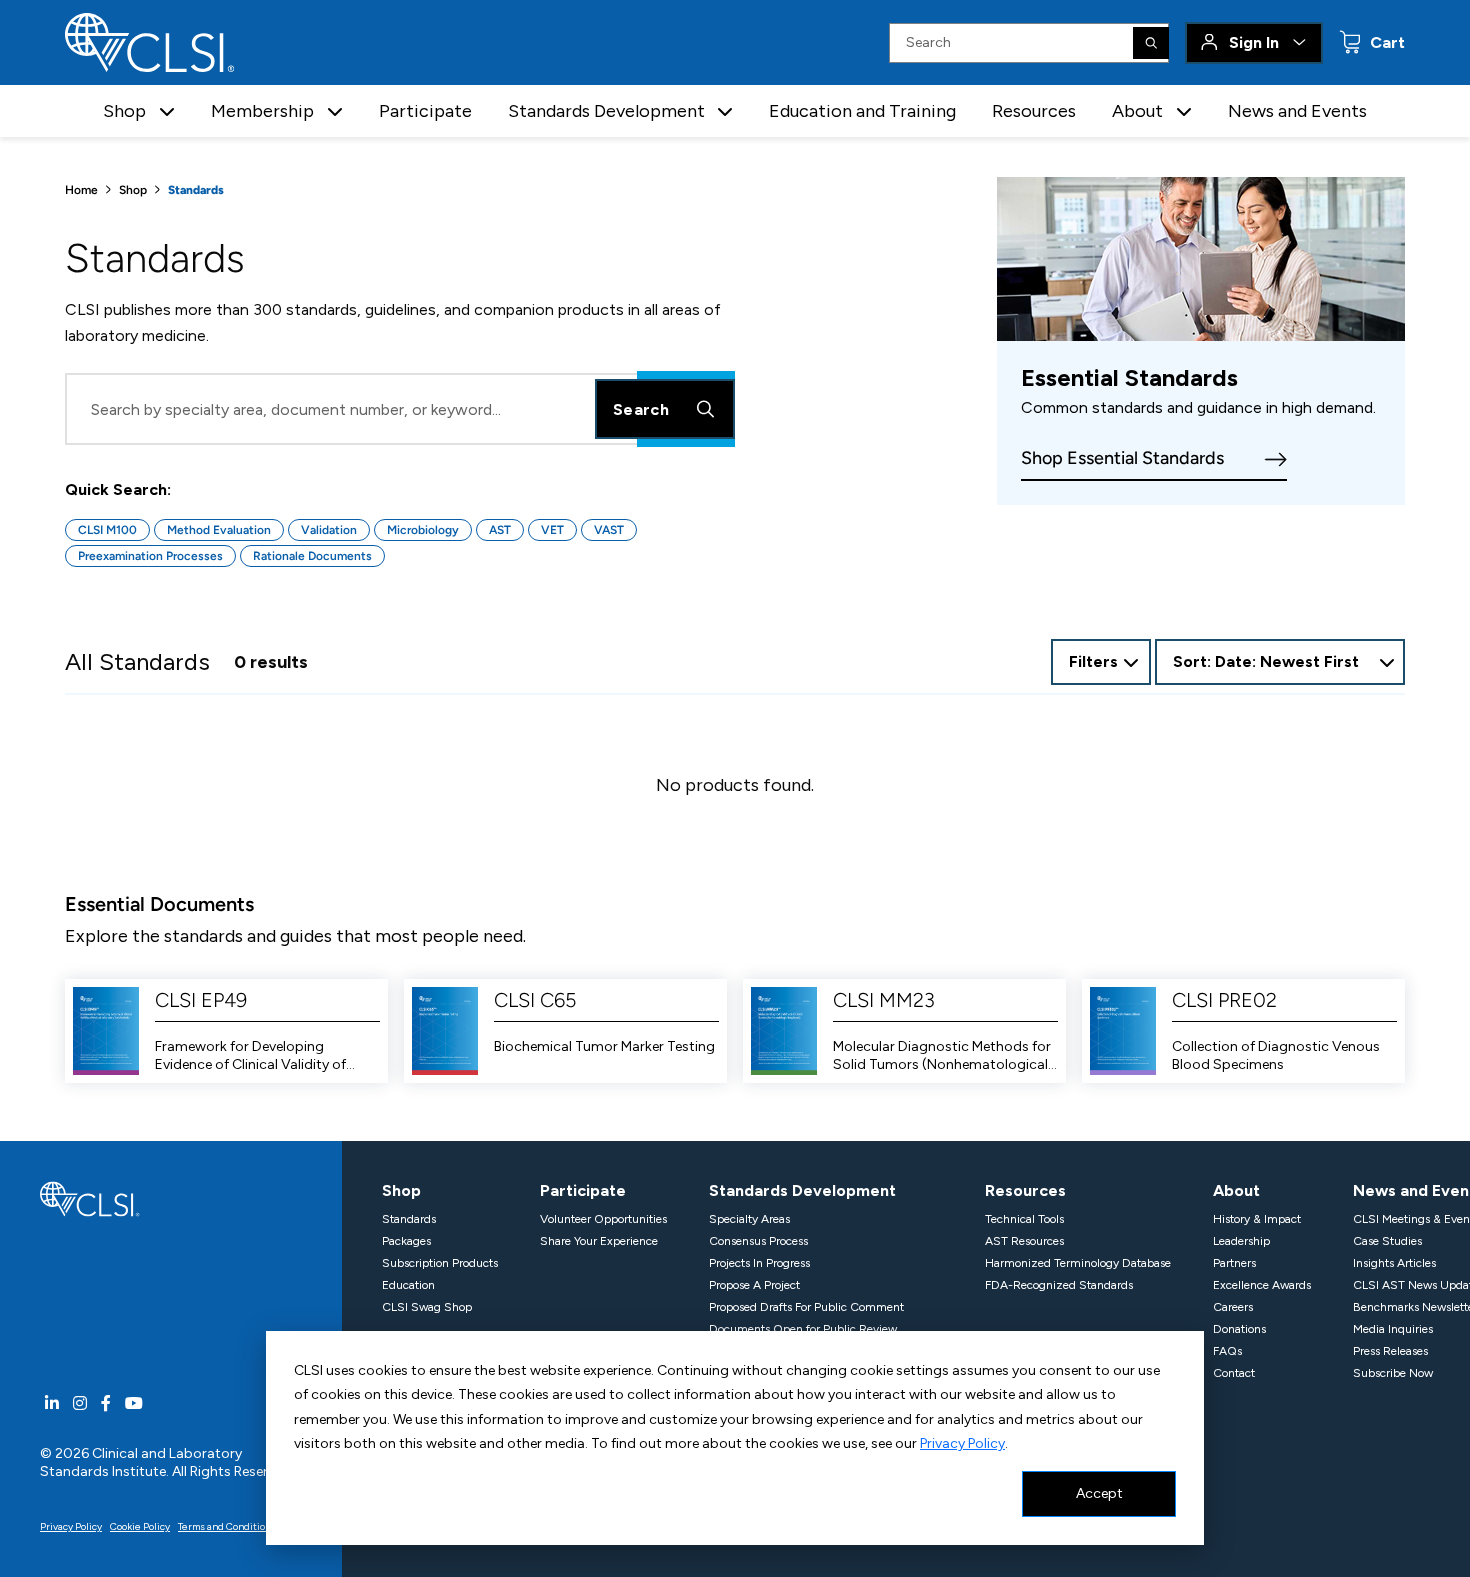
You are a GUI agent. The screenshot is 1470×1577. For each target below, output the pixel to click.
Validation (329, 530)
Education (408, 1285)
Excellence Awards (1262, 1285)
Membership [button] (262, 111)
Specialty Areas (749, 1219)
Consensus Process (758, 1241)
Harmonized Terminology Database (1078, 1263)
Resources (1034, 111)
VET (552, 530)
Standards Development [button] (606, 111)
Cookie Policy (140, 1526)
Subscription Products (440, 1263)
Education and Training (862, 111)
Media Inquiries (1393, 1329)
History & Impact (1257, 1219)
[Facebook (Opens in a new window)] (106, 1403)
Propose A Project (754, 1285)
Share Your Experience (599, 1241)
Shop (133, 190)
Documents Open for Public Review (803, 1329)
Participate (425, 111)
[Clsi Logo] (90, 1197)
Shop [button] (124, 111)
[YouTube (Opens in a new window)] (134, 1403)
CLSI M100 (107, 530)
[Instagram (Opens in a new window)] (80, 1403)
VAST (609, 530)
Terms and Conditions (227, 1526)
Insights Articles (1394, 1263)
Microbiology (423, 530)
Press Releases (1390, 1351)
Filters (1093, 661)
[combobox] (1280, 662)
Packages (406, 1241)
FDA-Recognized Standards (1059, 1285)
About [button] (1137, 111)
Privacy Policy (962, 1443)
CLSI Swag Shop (427, 1307)
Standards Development (802, 1190)
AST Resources (1024, 1241)
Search (641, 409)
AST (500, 530)
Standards (409, 1219)
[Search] (1151, 43)
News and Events (1297, 111)
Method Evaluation (219, 530)
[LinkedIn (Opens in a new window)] (52, 1403)
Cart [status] (1385, 42)
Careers (1233, 1307)
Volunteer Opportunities (603, 1219)
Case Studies (1387, 1241)
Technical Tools (1024, 1219)
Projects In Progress (759, 1263)
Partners (1234, 1263)
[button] (167, 111)
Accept (1099, 1493)
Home (81, 190)
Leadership (1241, 1241)
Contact (1234, 1373)
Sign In (1254, 42)
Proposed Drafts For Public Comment (806, 1307)
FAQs (1227, 1351)
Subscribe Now (1393, 1373)
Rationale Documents (312, 556)
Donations (1239, 1329)
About (1236, 1190)
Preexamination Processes (150, 556)
